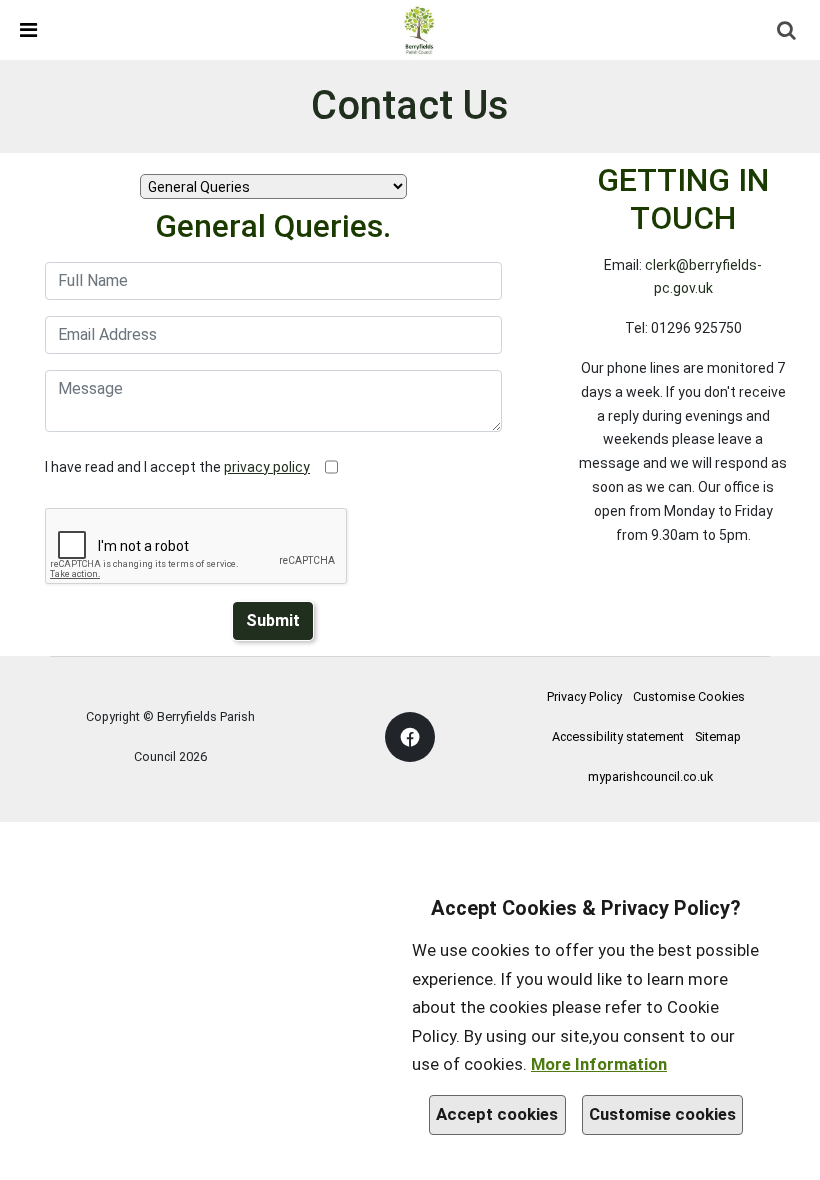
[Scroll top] (795, 1155)
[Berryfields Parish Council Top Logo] (419, 29)
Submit (273, 620)
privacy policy (267, 467)
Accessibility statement (618, 736)
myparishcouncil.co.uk (650, 776)
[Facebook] (410, 737)
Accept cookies (497, 1114)
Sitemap (718, 736)
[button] (18, 30)
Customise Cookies (689, 696)
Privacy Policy (584, 696)
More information (599, 1064)
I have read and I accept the (177, 467)
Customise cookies (662, 1114)
